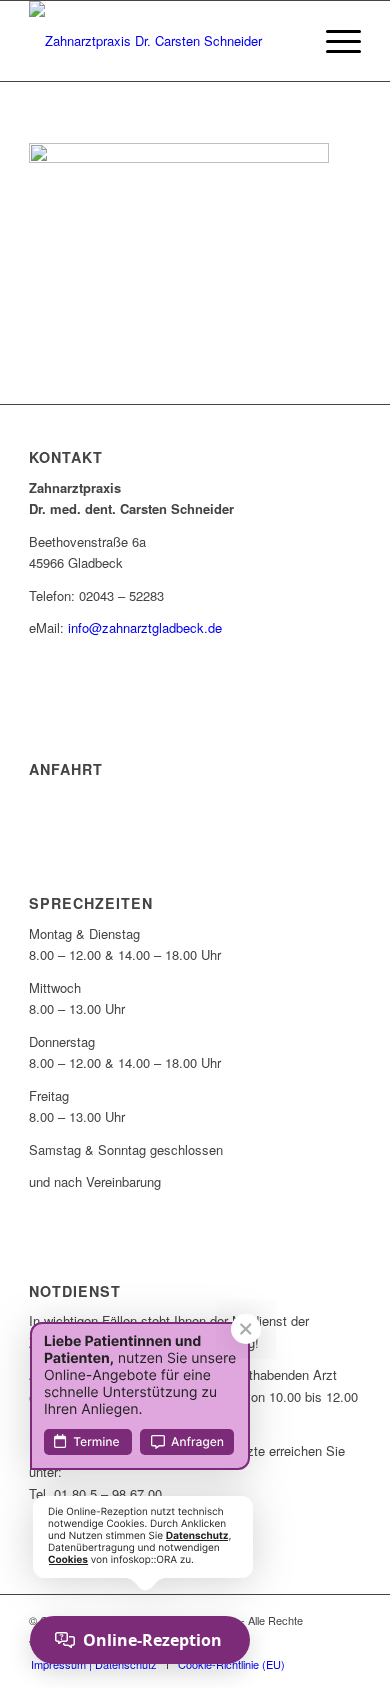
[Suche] (286, 41)
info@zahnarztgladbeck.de (145, 627)
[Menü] (333, 41)
